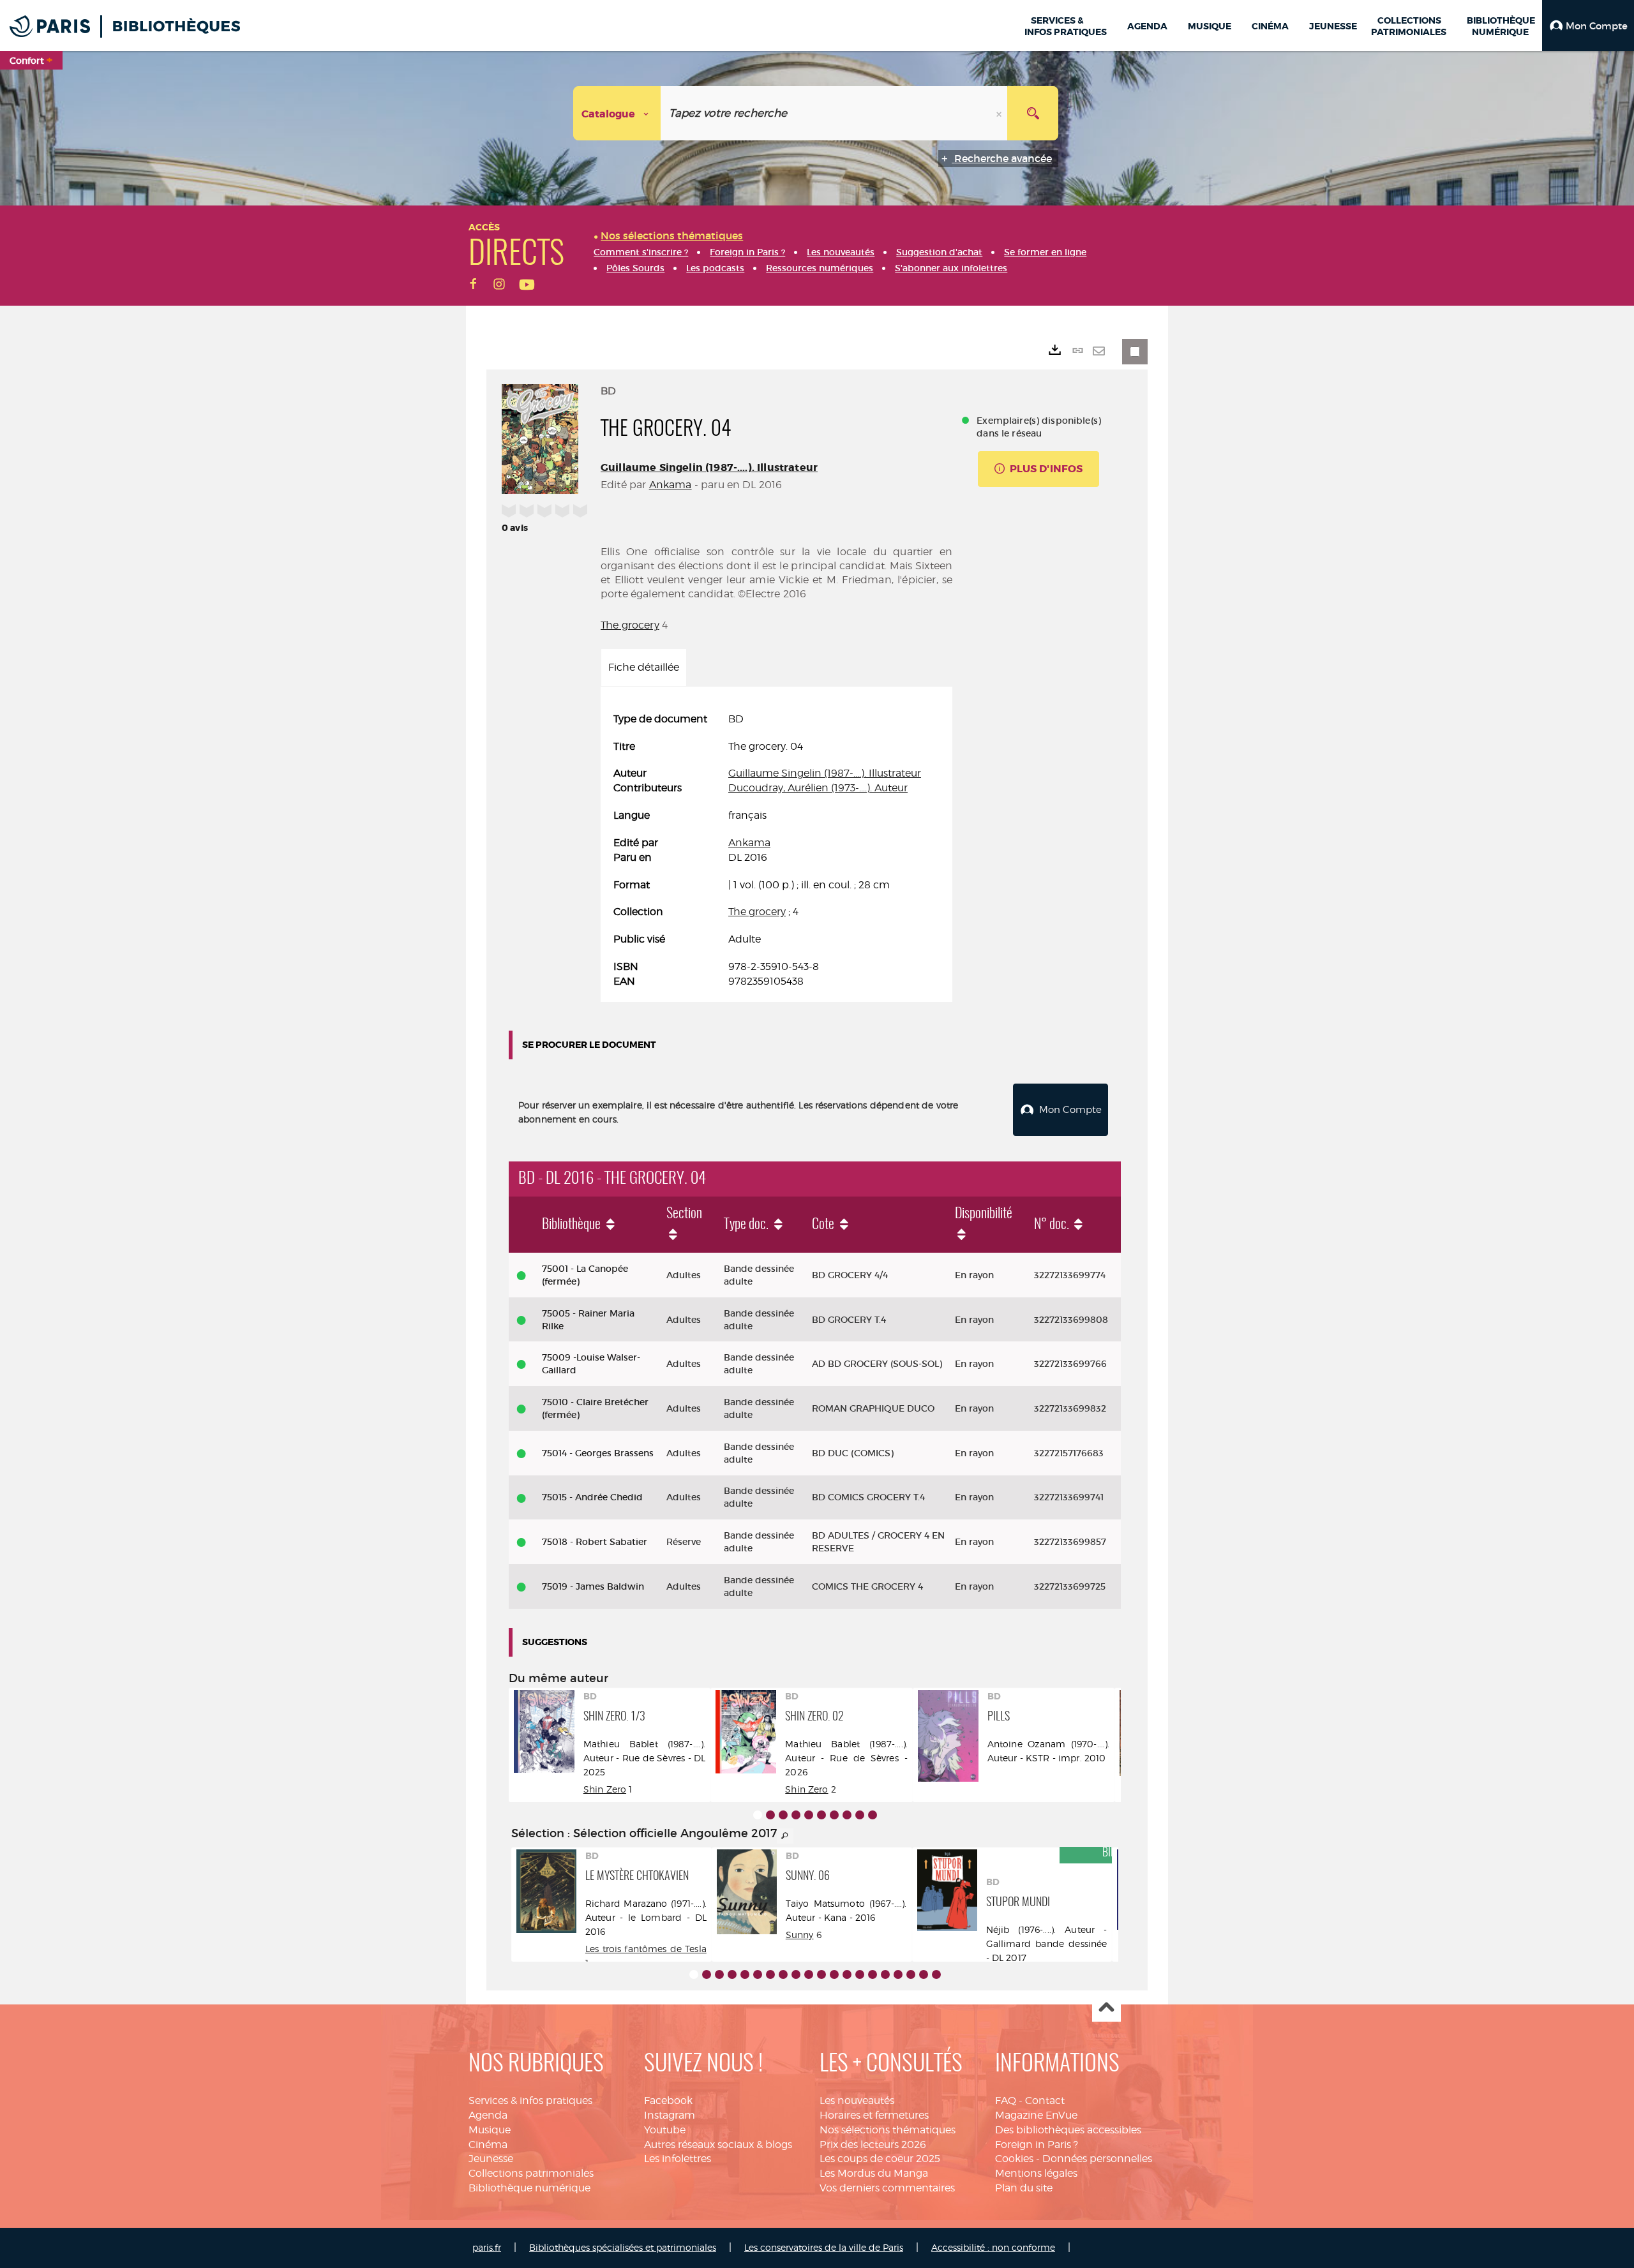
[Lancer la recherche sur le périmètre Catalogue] (1033, 113)
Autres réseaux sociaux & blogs (718, 2145)
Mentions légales (1036, 2173)
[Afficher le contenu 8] (847, 1815)
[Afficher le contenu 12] (834, 1974)
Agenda (488, 2115)
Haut (1106, 2008)
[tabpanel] (776, 851)
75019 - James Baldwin (593, 1586)
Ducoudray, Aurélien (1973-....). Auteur (818, 788)
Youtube (665, 2130)
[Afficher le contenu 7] (834, 1815)
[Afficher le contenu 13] (847, 1974)
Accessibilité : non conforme (993, 2247)
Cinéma (488, 2145)
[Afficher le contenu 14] (860, 1974)
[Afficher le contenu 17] (898, 1974)
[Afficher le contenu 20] (936, 1974)
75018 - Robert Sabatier (595, 1542)
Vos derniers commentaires (887, 2188)
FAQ (1006, 2100)
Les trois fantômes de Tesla (646, 1949)
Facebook (668, 2100)
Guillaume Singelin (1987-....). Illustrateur (709, 467)
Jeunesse (491, 2159)
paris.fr (487, 2247)
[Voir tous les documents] (785, 1836)
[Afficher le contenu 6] (821, 1815)
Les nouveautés (857, 2100)
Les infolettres (678, 2159)
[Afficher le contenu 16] (885, 1974)
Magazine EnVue (1036, 2115)
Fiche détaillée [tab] (644, 667)
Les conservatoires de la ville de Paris (824, 2247)
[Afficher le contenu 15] (873, 1974)
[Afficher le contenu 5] (809, 1815)
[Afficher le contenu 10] (873, 1815)
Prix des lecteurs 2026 (873, 2145)
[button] (1588, 26)
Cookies (1014, 2159)
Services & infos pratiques (530, 2100)
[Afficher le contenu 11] (821, 1974)
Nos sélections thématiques (888, 2130)
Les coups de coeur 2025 (880, 2159)
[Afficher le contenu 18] (911, 1974)
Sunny (800, 1935)
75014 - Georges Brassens (598, 1453)
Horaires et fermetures (874, 2115)
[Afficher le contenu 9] (860, 1815)
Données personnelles (1097, 2159)
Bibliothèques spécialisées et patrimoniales (623, 2247)
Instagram (670, 2115)
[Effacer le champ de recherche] (1000, 113)
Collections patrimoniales (531, 2173)
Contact (1045, 2100)
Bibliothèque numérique (529, 2188)
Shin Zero (605, 1789)
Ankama (671, 485)
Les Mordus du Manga (874, 2173)
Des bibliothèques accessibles (1068, 2130)
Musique (490, 2130)
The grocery (630, 625)
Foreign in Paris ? (1037, 2145)
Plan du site (1024, 2188)
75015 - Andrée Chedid (592, 1497)
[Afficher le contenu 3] (783, 1815)
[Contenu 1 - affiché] (758, 1815)
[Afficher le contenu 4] (796, 1815)
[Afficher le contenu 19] (924, 1974)
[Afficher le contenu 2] (770, 1815)
